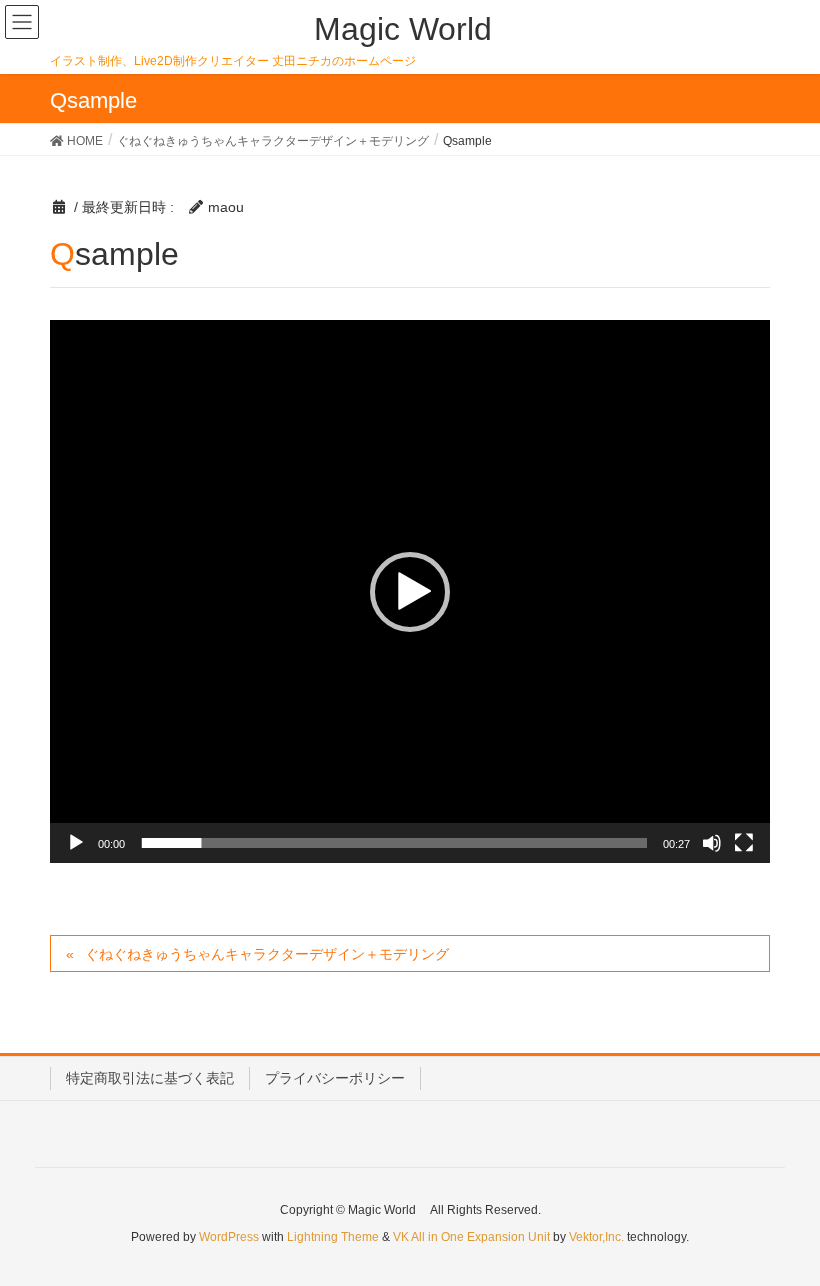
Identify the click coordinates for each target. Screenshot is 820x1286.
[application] (410, 591)
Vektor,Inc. (596, 1237)
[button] (410, 592)
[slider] (394, 843)
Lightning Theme (333, 1237)
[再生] (76, 843)
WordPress (229, 1237)
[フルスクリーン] (744, 843)
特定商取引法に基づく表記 (150, 1078)
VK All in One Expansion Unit (471, 1237)
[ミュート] (712, 843)
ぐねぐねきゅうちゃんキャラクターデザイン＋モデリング (267, 954)
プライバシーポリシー (335, 1078)
